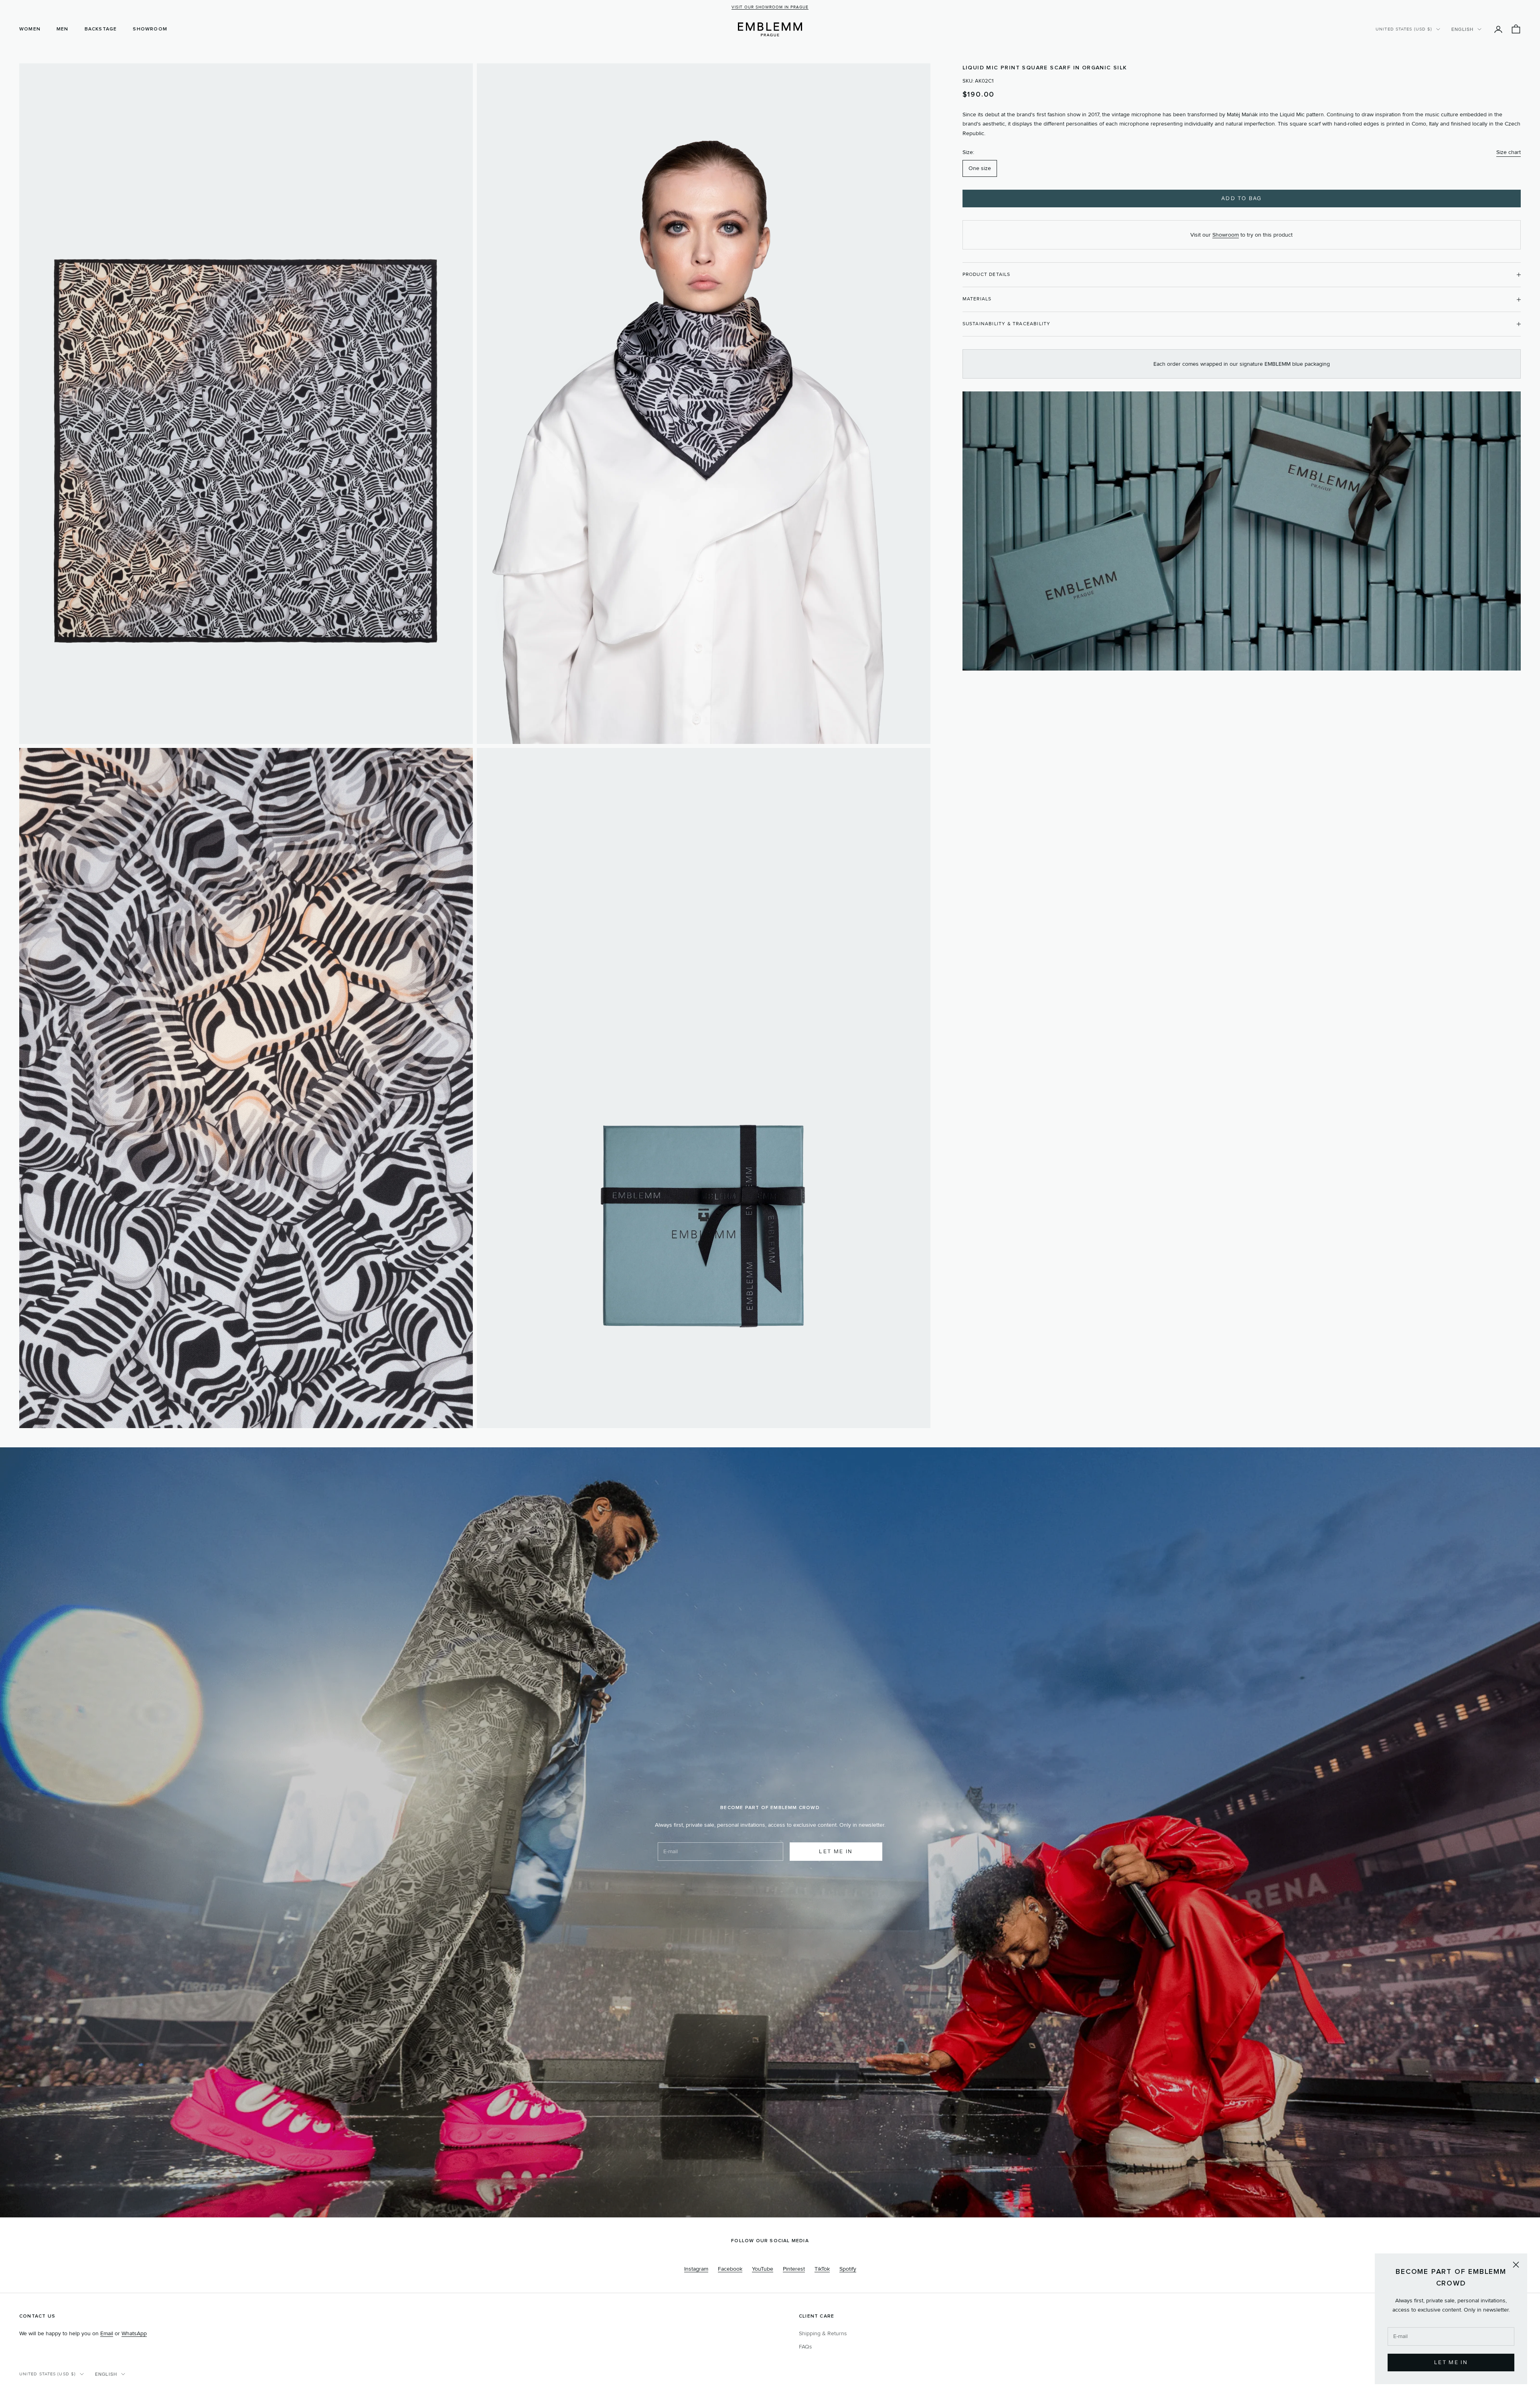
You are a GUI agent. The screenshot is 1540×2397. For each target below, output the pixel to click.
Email (107, 2333)
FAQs (805, 2347)
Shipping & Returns (823, 2333)
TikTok (822, 2269)
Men (63, 29)
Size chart (1509, 152)
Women (30, 29)
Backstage (101, 29)
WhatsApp (134, 2333)
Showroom (150, 29)
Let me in (836, 1851)
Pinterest (794, 2269)
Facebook (730, 2269)
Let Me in (1451, 2362)
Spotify (848, 2269)
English (1462, 29)
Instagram (696, 2269)
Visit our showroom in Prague (770, 7)
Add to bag (1241, 198)
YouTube (763, 2269)
